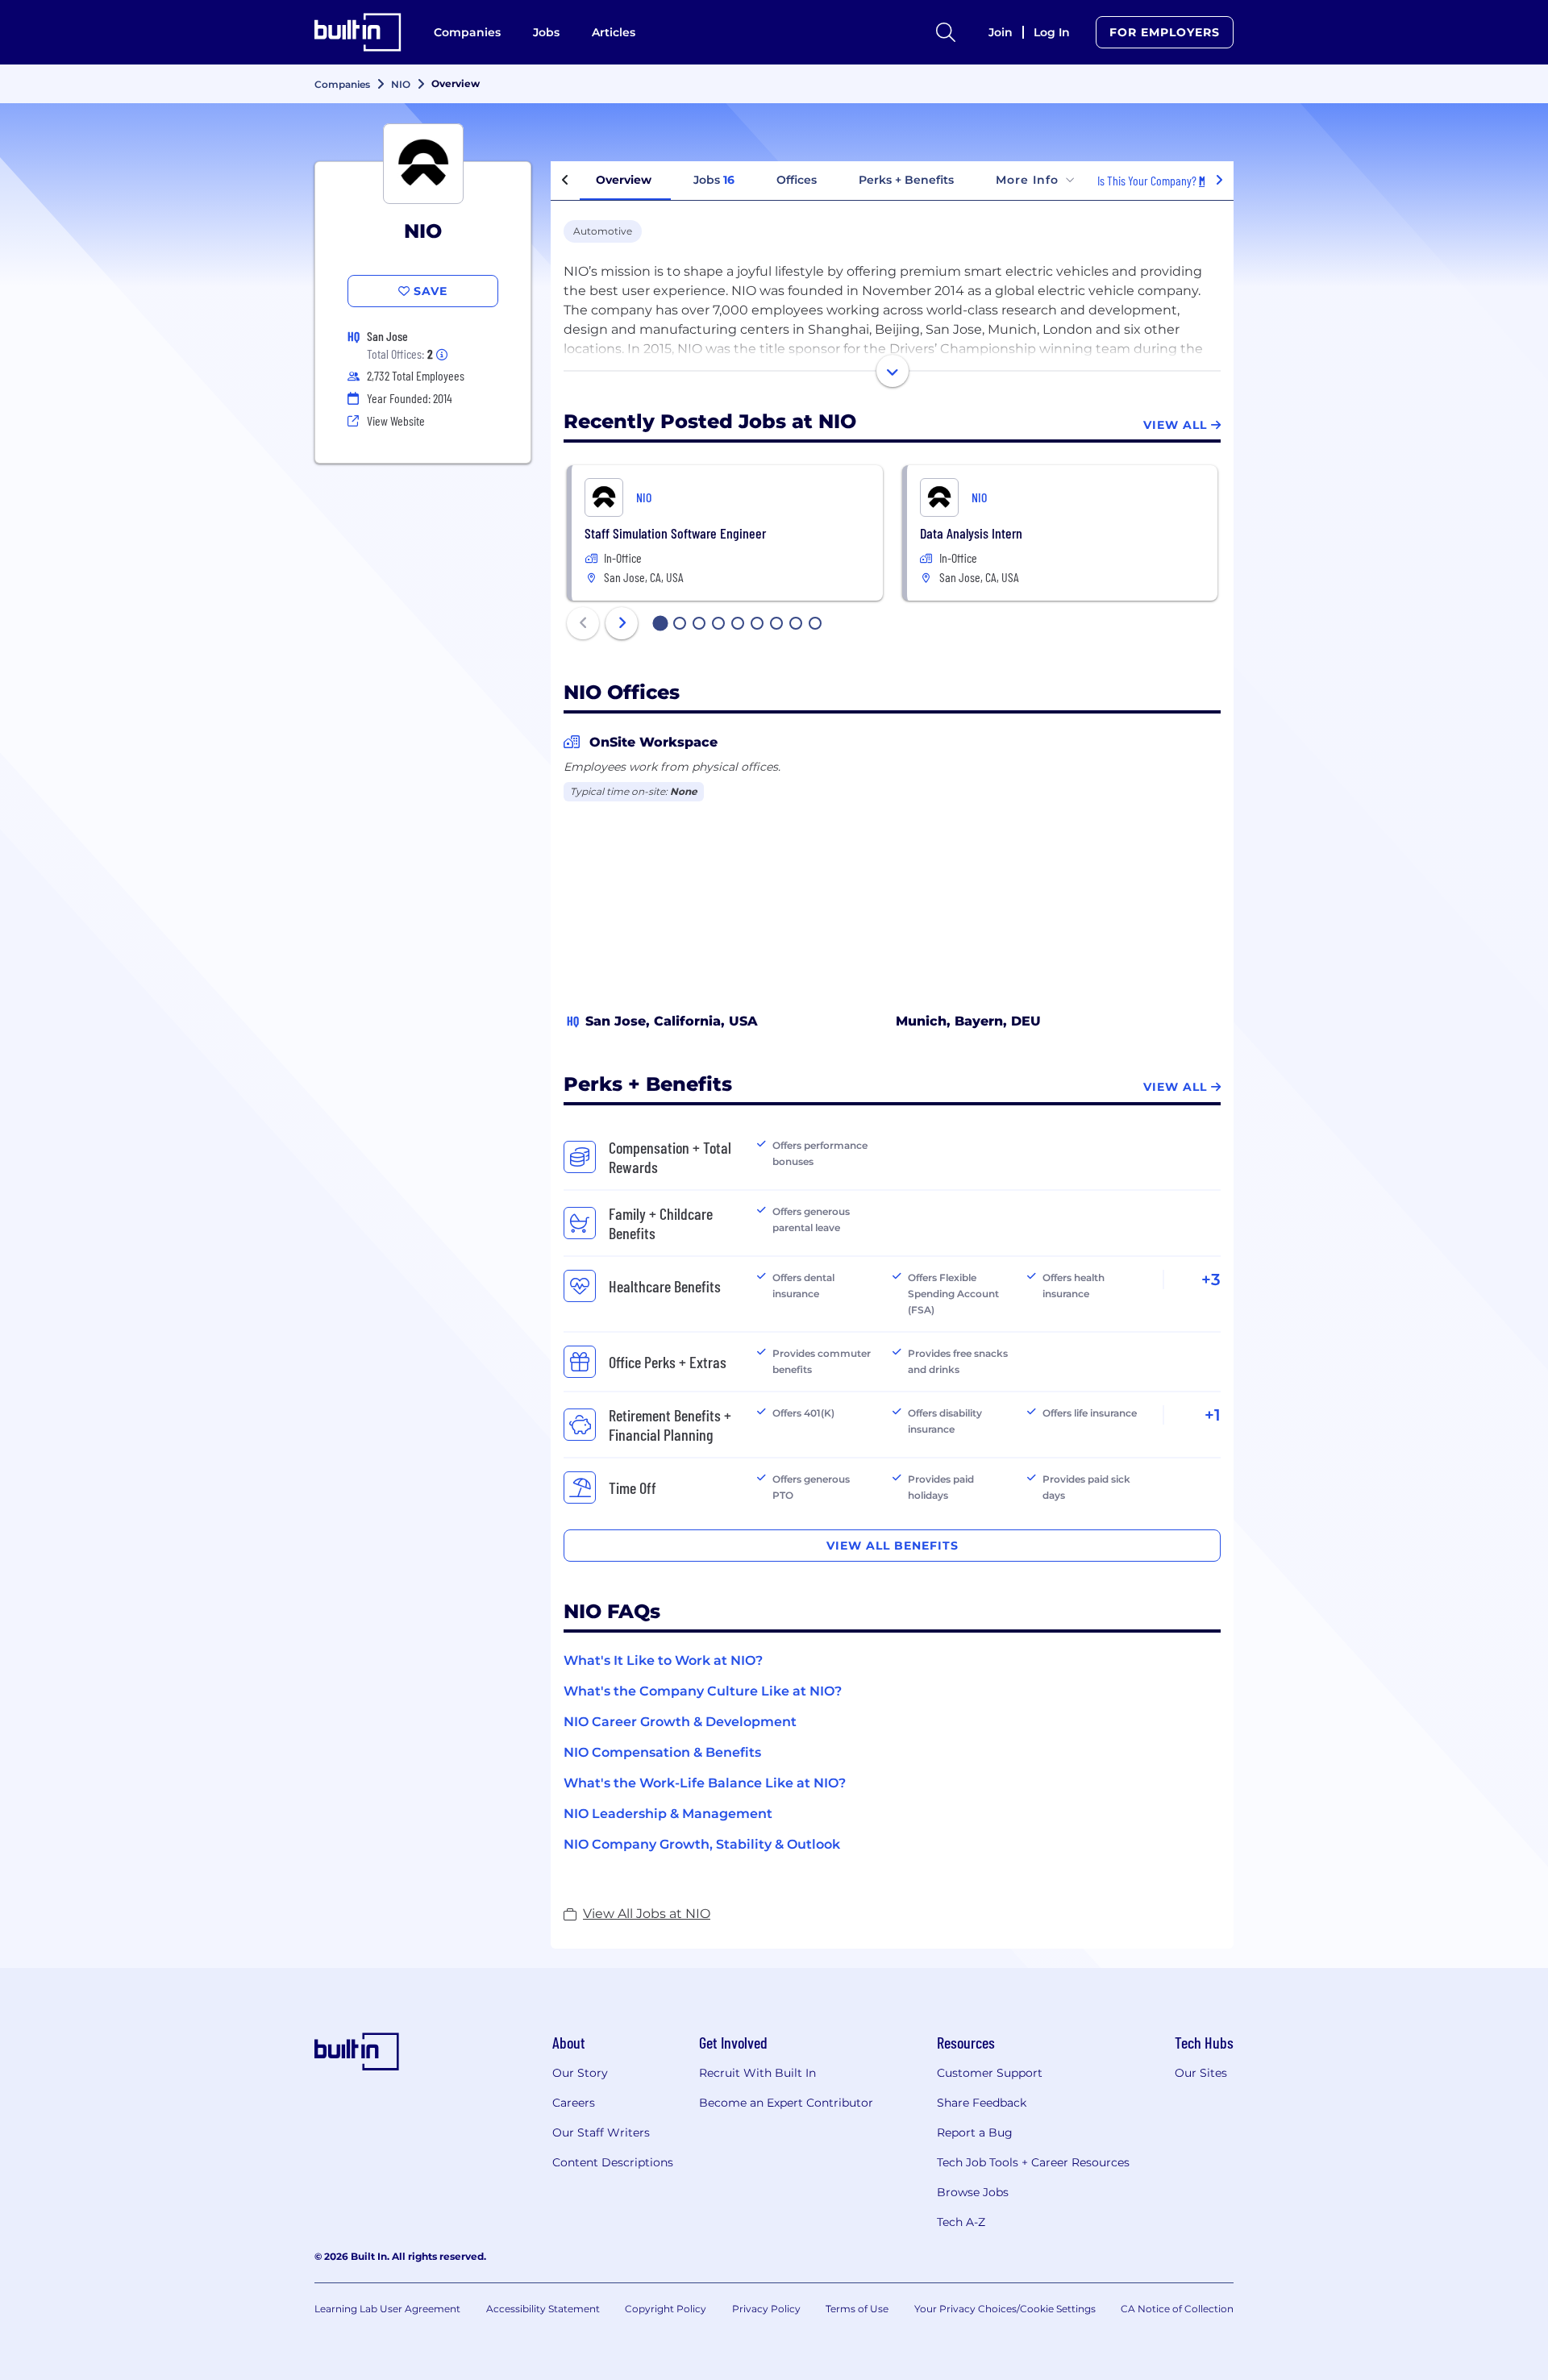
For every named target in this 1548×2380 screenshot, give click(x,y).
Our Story (580, 2073)
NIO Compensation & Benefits (662, 1752)
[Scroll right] (1219, 181)
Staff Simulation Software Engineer (675, 533)
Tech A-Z (961, 2222)
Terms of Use (857, 2309)
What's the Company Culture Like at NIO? (703, 1691)
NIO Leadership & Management (668, 1814)
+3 (1211, 1279)
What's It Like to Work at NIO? (663, 1660)
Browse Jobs (973, 2192)
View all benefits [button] (893, 1546)
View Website (396, 420)
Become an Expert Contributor (786, 2103)
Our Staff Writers (601, 2132)
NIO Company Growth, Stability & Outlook (702, 1844)
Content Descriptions (613, 2162)
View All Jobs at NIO (647, 1914)
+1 (1213, 1415)
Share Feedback (982, 2103)
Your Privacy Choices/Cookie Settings (1005, 2309)
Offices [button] (797, 180)
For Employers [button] (1165, 32)
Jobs (546, 32)
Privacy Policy (766, 2309)
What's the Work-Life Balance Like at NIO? (705, 1783)
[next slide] (622, 623)
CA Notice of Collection (1177, 2309)
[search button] (946, 32)
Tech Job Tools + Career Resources (1033, 2162)
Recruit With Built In (757, 2073)
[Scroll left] (565, 181)
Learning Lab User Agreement (387, 2309)
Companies (467, 32)
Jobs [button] (714, 180)
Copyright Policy (666, 2309)
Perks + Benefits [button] (906, 180)
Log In (1052, 32)
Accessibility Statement (543, 2309)
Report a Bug (975, 2132)
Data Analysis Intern (971, 533)
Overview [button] (624, 180)
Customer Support (990, 2073)
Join (1001, 32)
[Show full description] (893, 371)
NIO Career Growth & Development (680, 1722)
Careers (574, 2103)
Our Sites (1201, 2073)
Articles (614, 32)
